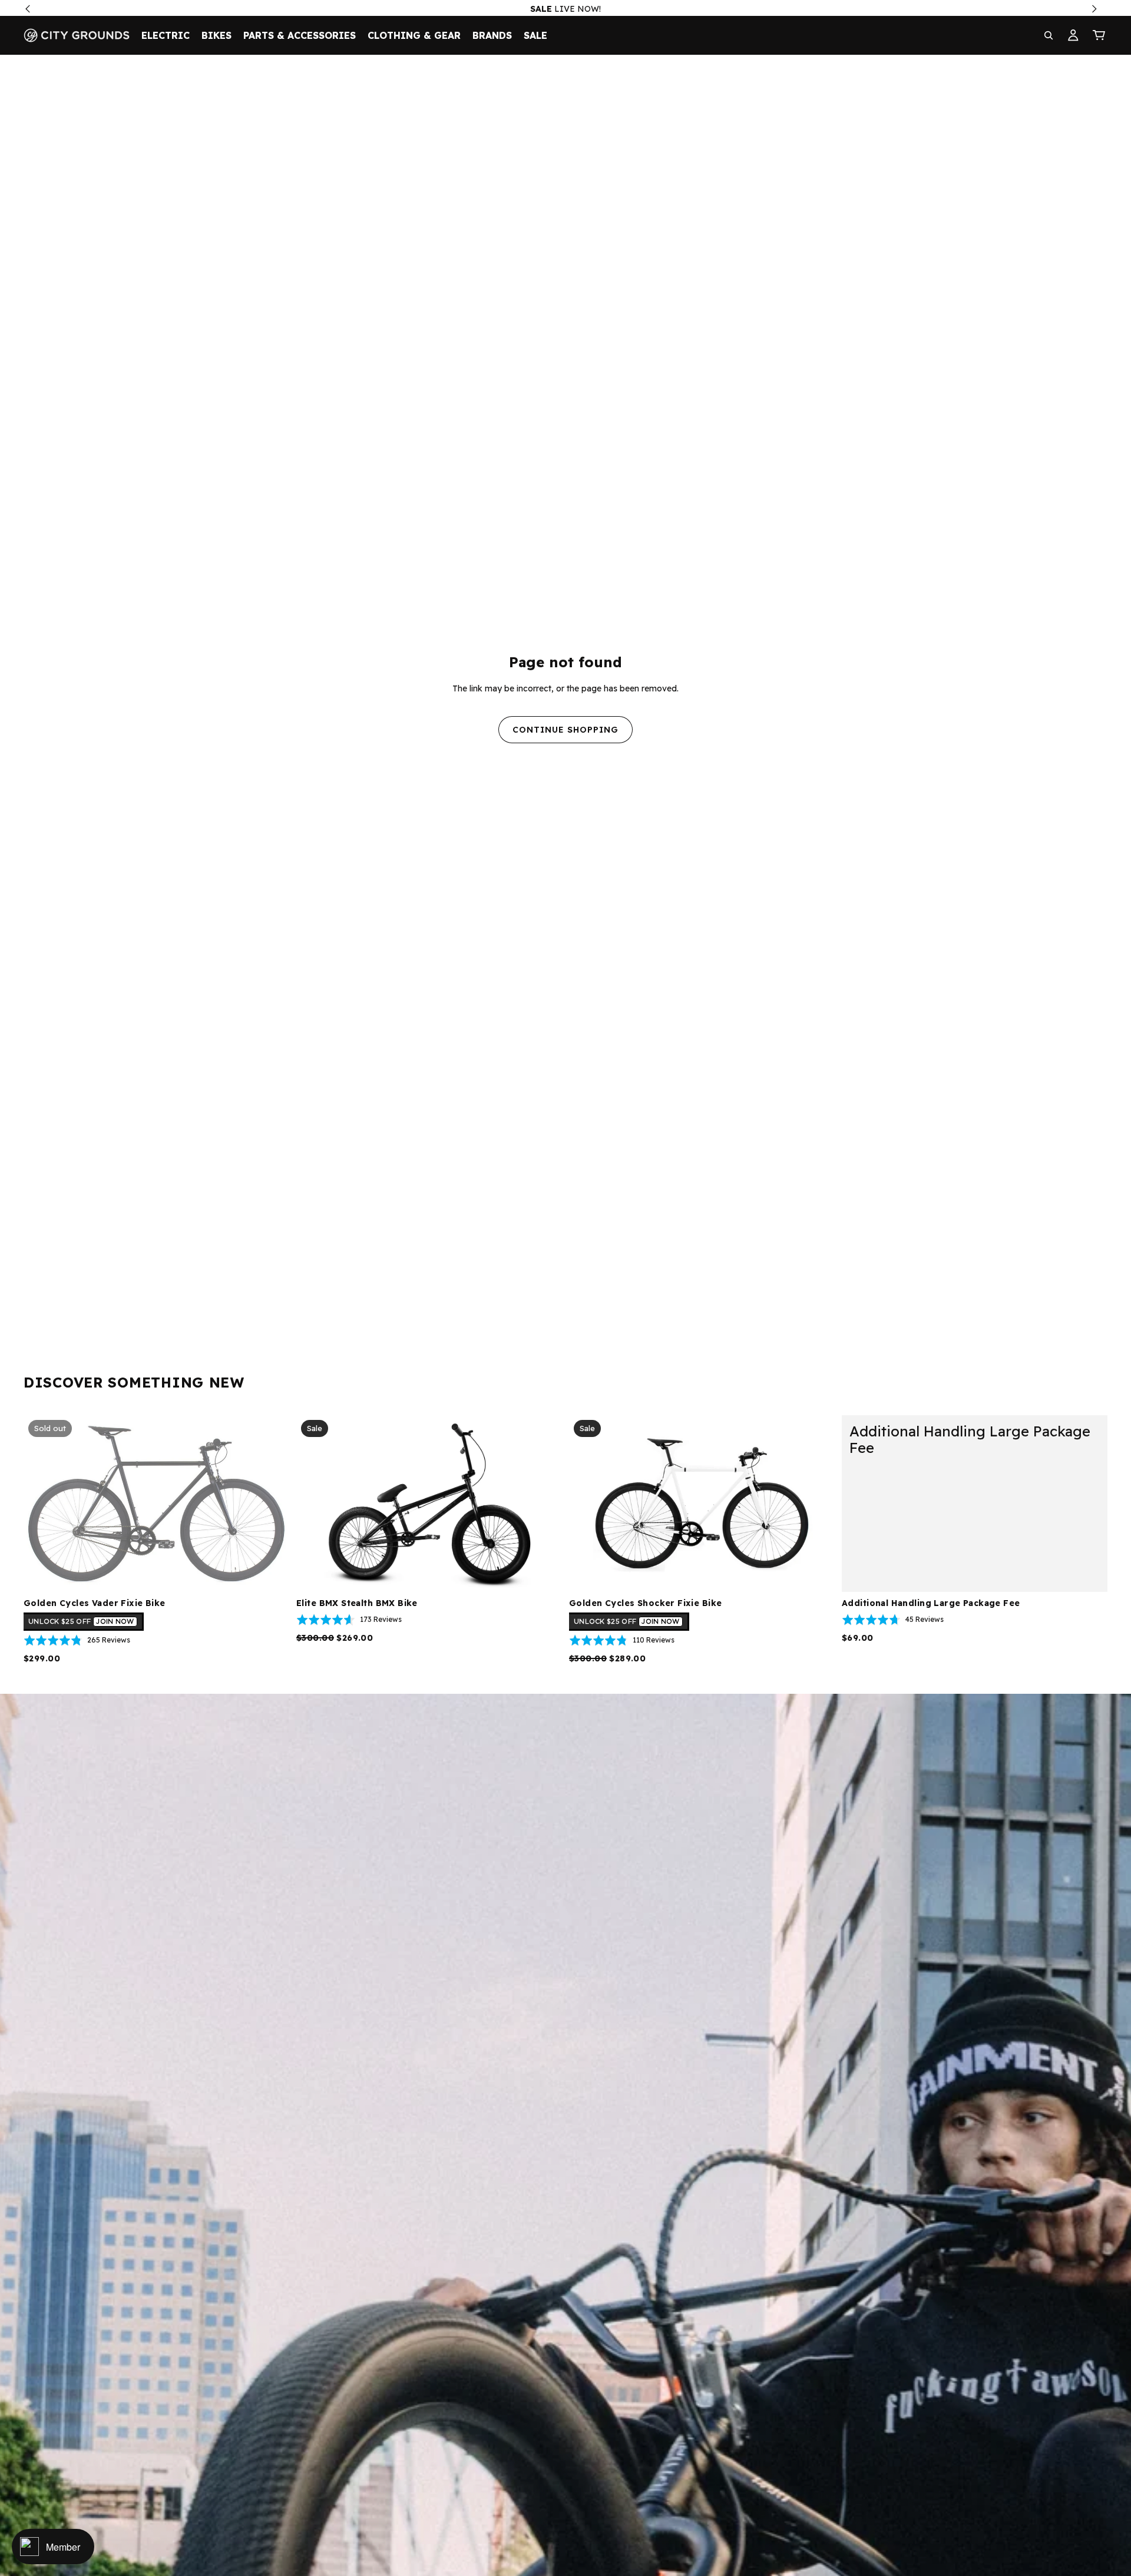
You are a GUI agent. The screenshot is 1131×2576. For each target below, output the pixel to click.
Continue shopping (565, 730)
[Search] (1049, 35)
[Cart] (1099, 35)
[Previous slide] (314, 1504)
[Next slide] (544, 1504)
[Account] (1073, 35)
